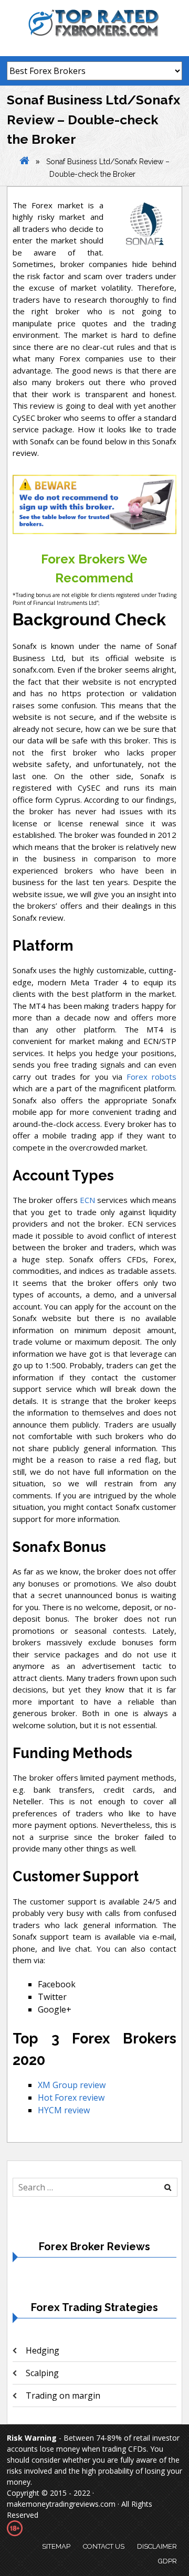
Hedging (43, 2350)
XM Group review (72, 2085)
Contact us (104, 2546)
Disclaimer (157, 2546)
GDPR (167, 2561)
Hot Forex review (71, 2098)
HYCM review (64, 2110)
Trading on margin (63, 2396)
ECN (87, 1200)
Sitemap (56, 2546)
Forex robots (151, 1077)
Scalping (42, 2373)
